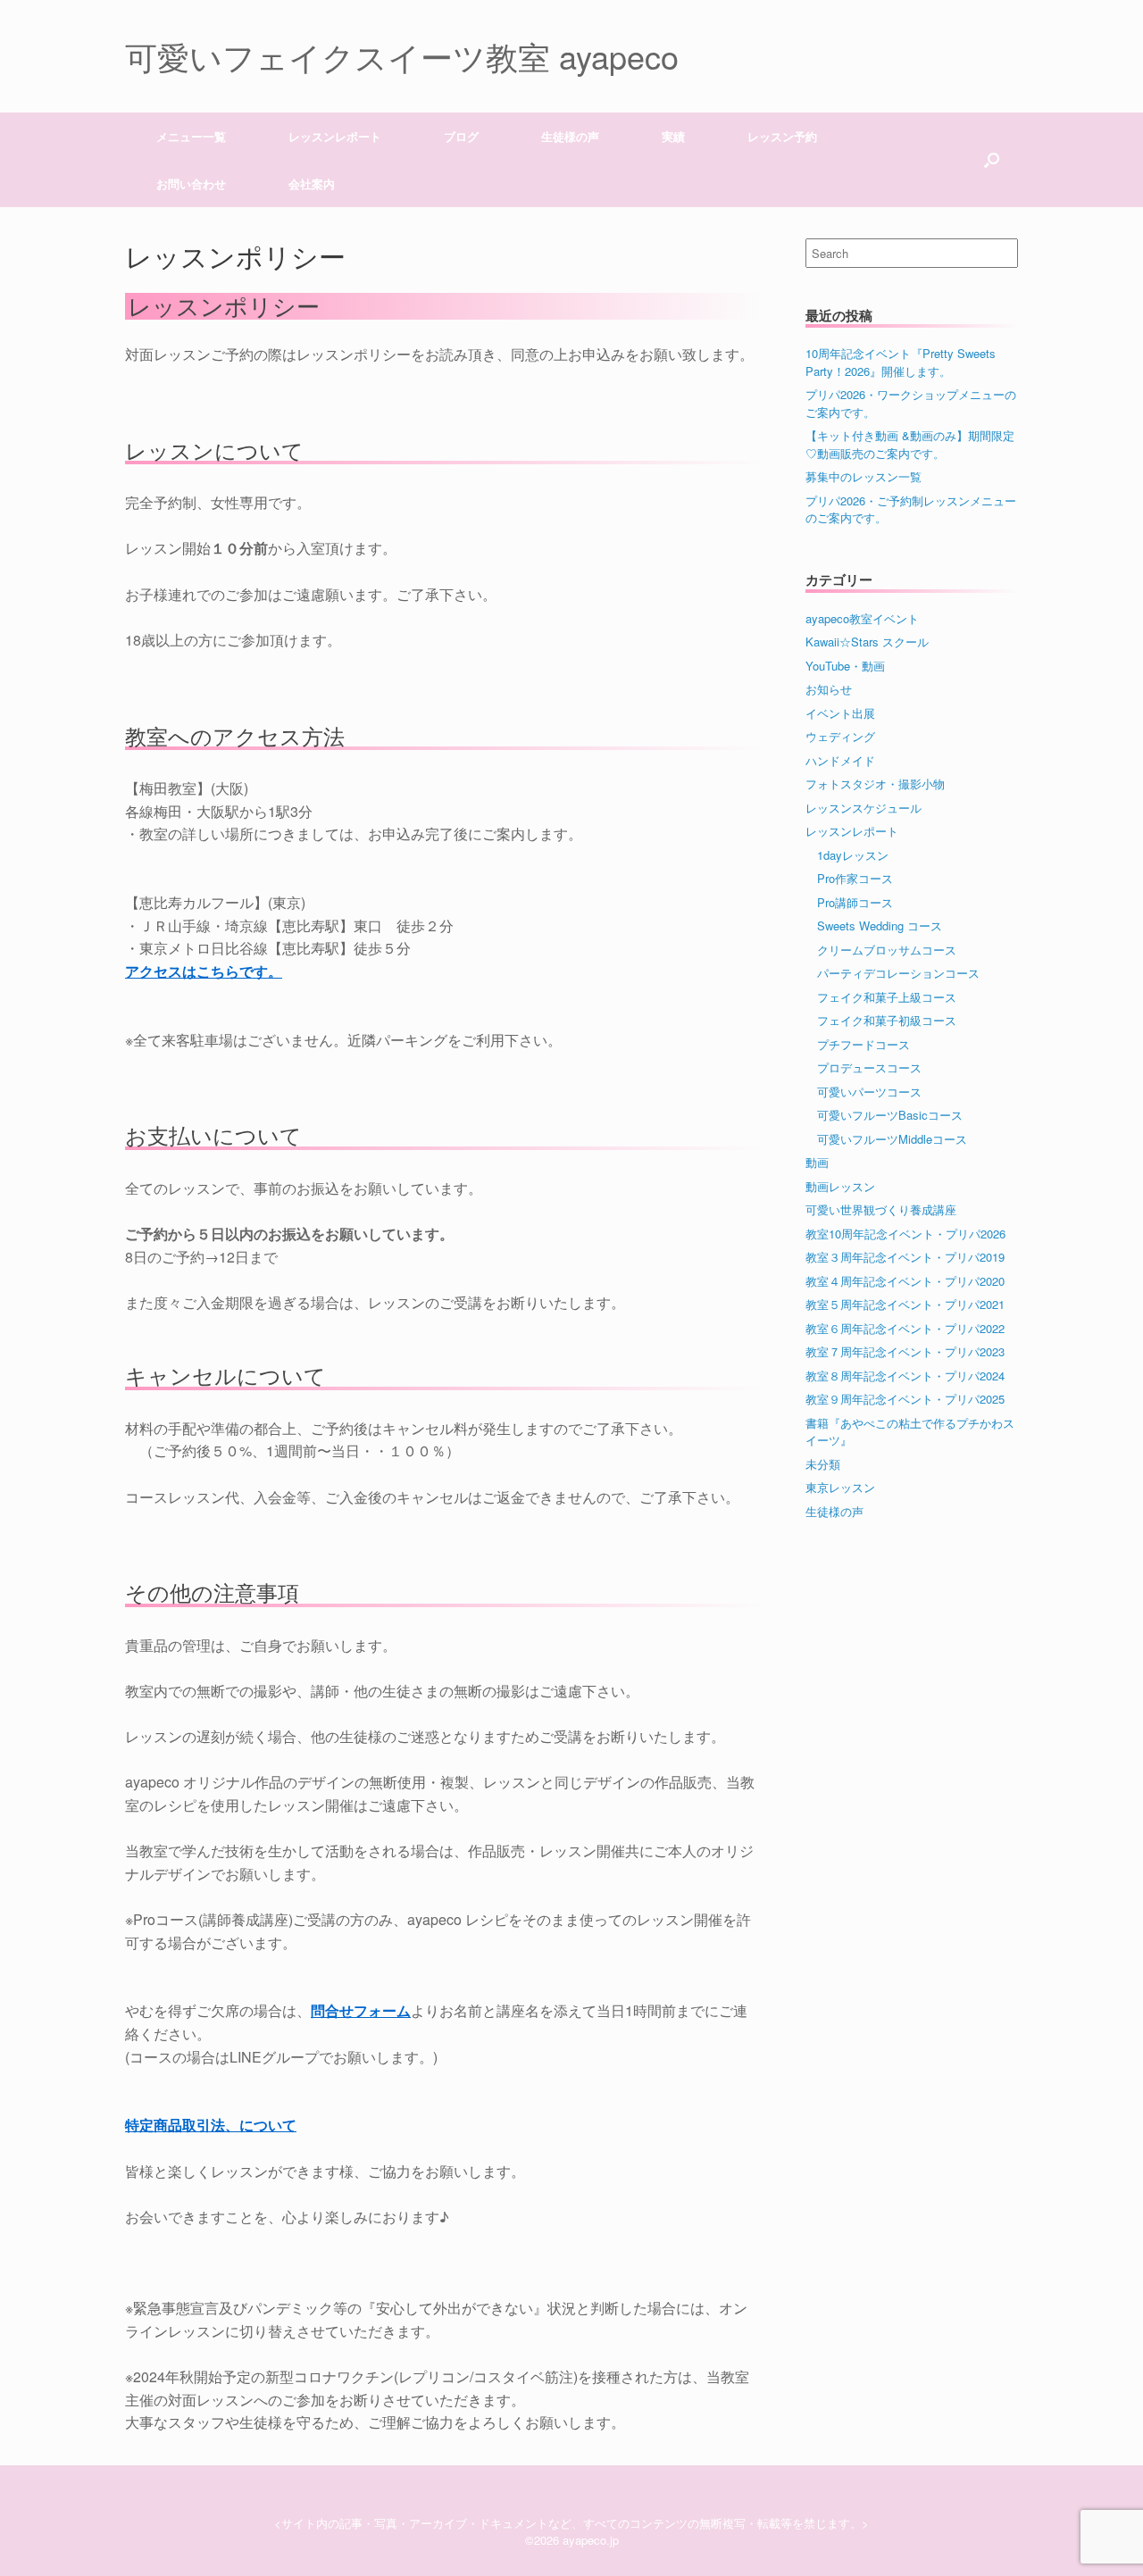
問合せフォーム (361, 2010)
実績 (673, 136)
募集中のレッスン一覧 (864, 476)
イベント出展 (840, 713)
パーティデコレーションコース (898, 973)
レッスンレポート (852, 831)
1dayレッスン (853, 855)
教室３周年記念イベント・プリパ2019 (905, 1257)
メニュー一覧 (191, 136)
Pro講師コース (855, 902)
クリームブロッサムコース (887, 950)
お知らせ (829, 689)
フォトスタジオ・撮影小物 (875, 784)
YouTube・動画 (845, 666)
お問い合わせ (191, 183)
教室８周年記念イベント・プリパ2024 (905, 1376)
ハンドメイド (840, 760)
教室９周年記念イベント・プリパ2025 (905, 1399)
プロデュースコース (869, 1067)
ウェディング (840, 736)
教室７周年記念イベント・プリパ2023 (905, 1351)
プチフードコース (864, 1044)
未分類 (823, 1464)
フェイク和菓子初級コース (887, 1020)
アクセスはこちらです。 (204, 971)
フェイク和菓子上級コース (887, 997)
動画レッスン (840, 1186)
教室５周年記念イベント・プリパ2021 (905, 1304)
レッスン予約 (782, 136)
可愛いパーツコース (869, 1092)
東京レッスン (840, 1487)
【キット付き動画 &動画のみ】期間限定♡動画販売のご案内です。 (910, 444)
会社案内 (312, 183)
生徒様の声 (570, 136)
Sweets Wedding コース (880, 925)
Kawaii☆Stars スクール (867, 642)
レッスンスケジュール (864, 808)
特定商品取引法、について (211, 2125)
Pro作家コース (855, 878)
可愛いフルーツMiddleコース (892, 1139)
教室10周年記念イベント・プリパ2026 (905, 1234)
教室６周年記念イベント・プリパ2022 (905, 1328)
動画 (817, 1162)
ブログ (461, 136)
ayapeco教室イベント (862, 618)
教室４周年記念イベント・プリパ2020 (905, 1281)
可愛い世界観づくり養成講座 (881, 1209)
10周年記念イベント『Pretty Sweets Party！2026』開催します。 (901, 362)
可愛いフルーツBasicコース (890, 1115)
